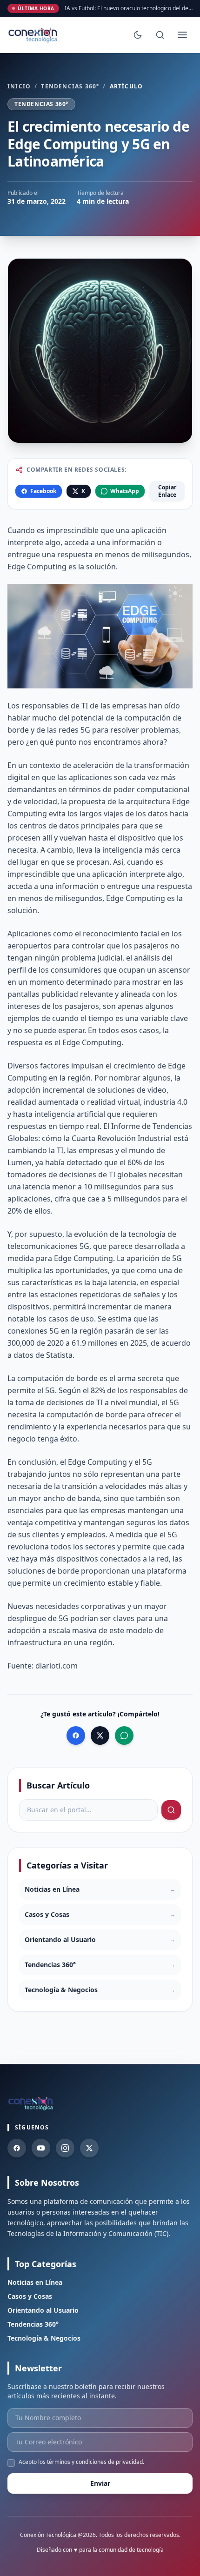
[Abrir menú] (182, 35)
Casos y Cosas (30, 2296)
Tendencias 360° (70, 87)
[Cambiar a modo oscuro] (138, 35)
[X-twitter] (89, 2148)
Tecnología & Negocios (44, 2338)
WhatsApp (125, 491)
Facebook (43, 491)
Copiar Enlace (167, 491)
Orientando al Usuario (43, 2310)
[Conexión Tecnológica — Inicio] (34, 35)
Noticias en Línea (35, 2282)
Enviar (100, 2483)
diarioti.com (57, 1666)
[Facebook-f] (17, 2148)
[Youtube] (41, 2148)
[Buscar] (160, 35)
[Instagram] (65, 2148)
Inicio (19, 87)
